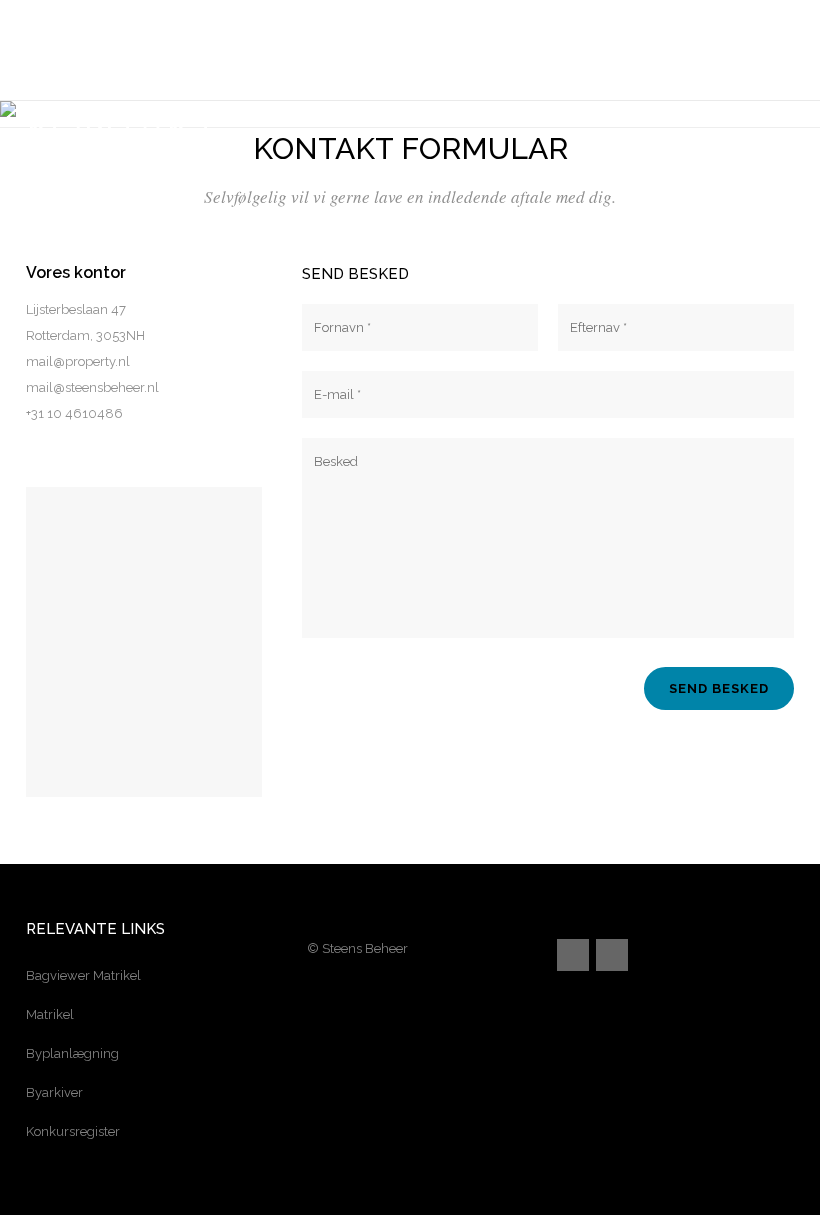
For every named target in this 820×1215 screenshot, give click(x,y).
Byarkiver (54, 1092)
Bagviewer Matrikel (83, 975)
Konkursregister (73, 1131)
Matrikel (50, 1014)
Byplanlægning (72, 1053)
